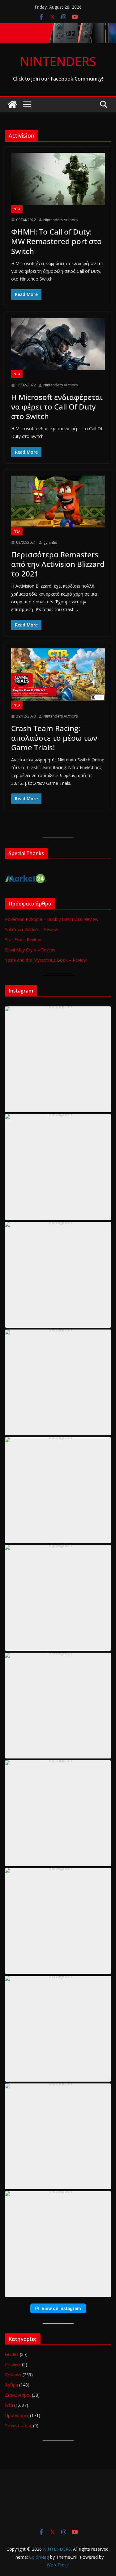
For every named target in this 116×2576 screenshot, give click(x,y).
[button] (58, 1059)
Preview (13, 2364)
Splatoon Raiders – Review (32, 929)
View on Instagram (61, 2308)
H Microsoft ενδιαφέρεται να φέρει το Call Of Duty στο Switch (57, 407)
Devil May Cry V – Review (30, 950)
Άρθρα (11, 2385)
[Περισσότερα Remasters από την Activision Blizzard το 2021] (58, 502)
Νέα (17, 209)
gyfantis (50, 542)
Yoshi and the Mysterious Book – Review (46, 960)
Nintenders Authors (60, 220)
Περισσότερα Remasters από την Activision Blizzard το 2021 (58, 564)
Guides (12, 2354)
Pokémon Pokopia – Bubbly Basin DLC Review (52, 919)
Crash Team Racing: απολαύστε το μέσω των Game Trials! (54, 738)
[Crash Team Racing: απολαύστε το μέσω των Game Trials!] (58, 675)
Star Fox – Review (23, 940)
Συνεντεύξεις (18, 2426)
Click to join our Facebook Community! (58, 79)
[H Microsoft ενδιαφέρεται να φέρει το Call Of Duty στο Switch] (58, 344)
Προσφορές (17, 2415)
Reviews (13, 2375)
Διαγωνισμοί (18, 2395)
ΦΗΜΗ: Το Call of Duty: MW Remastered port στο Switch (56, 241)
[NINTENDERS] (58, 27)
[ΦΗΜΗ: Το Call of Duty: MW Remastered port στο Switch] (58, 179)
